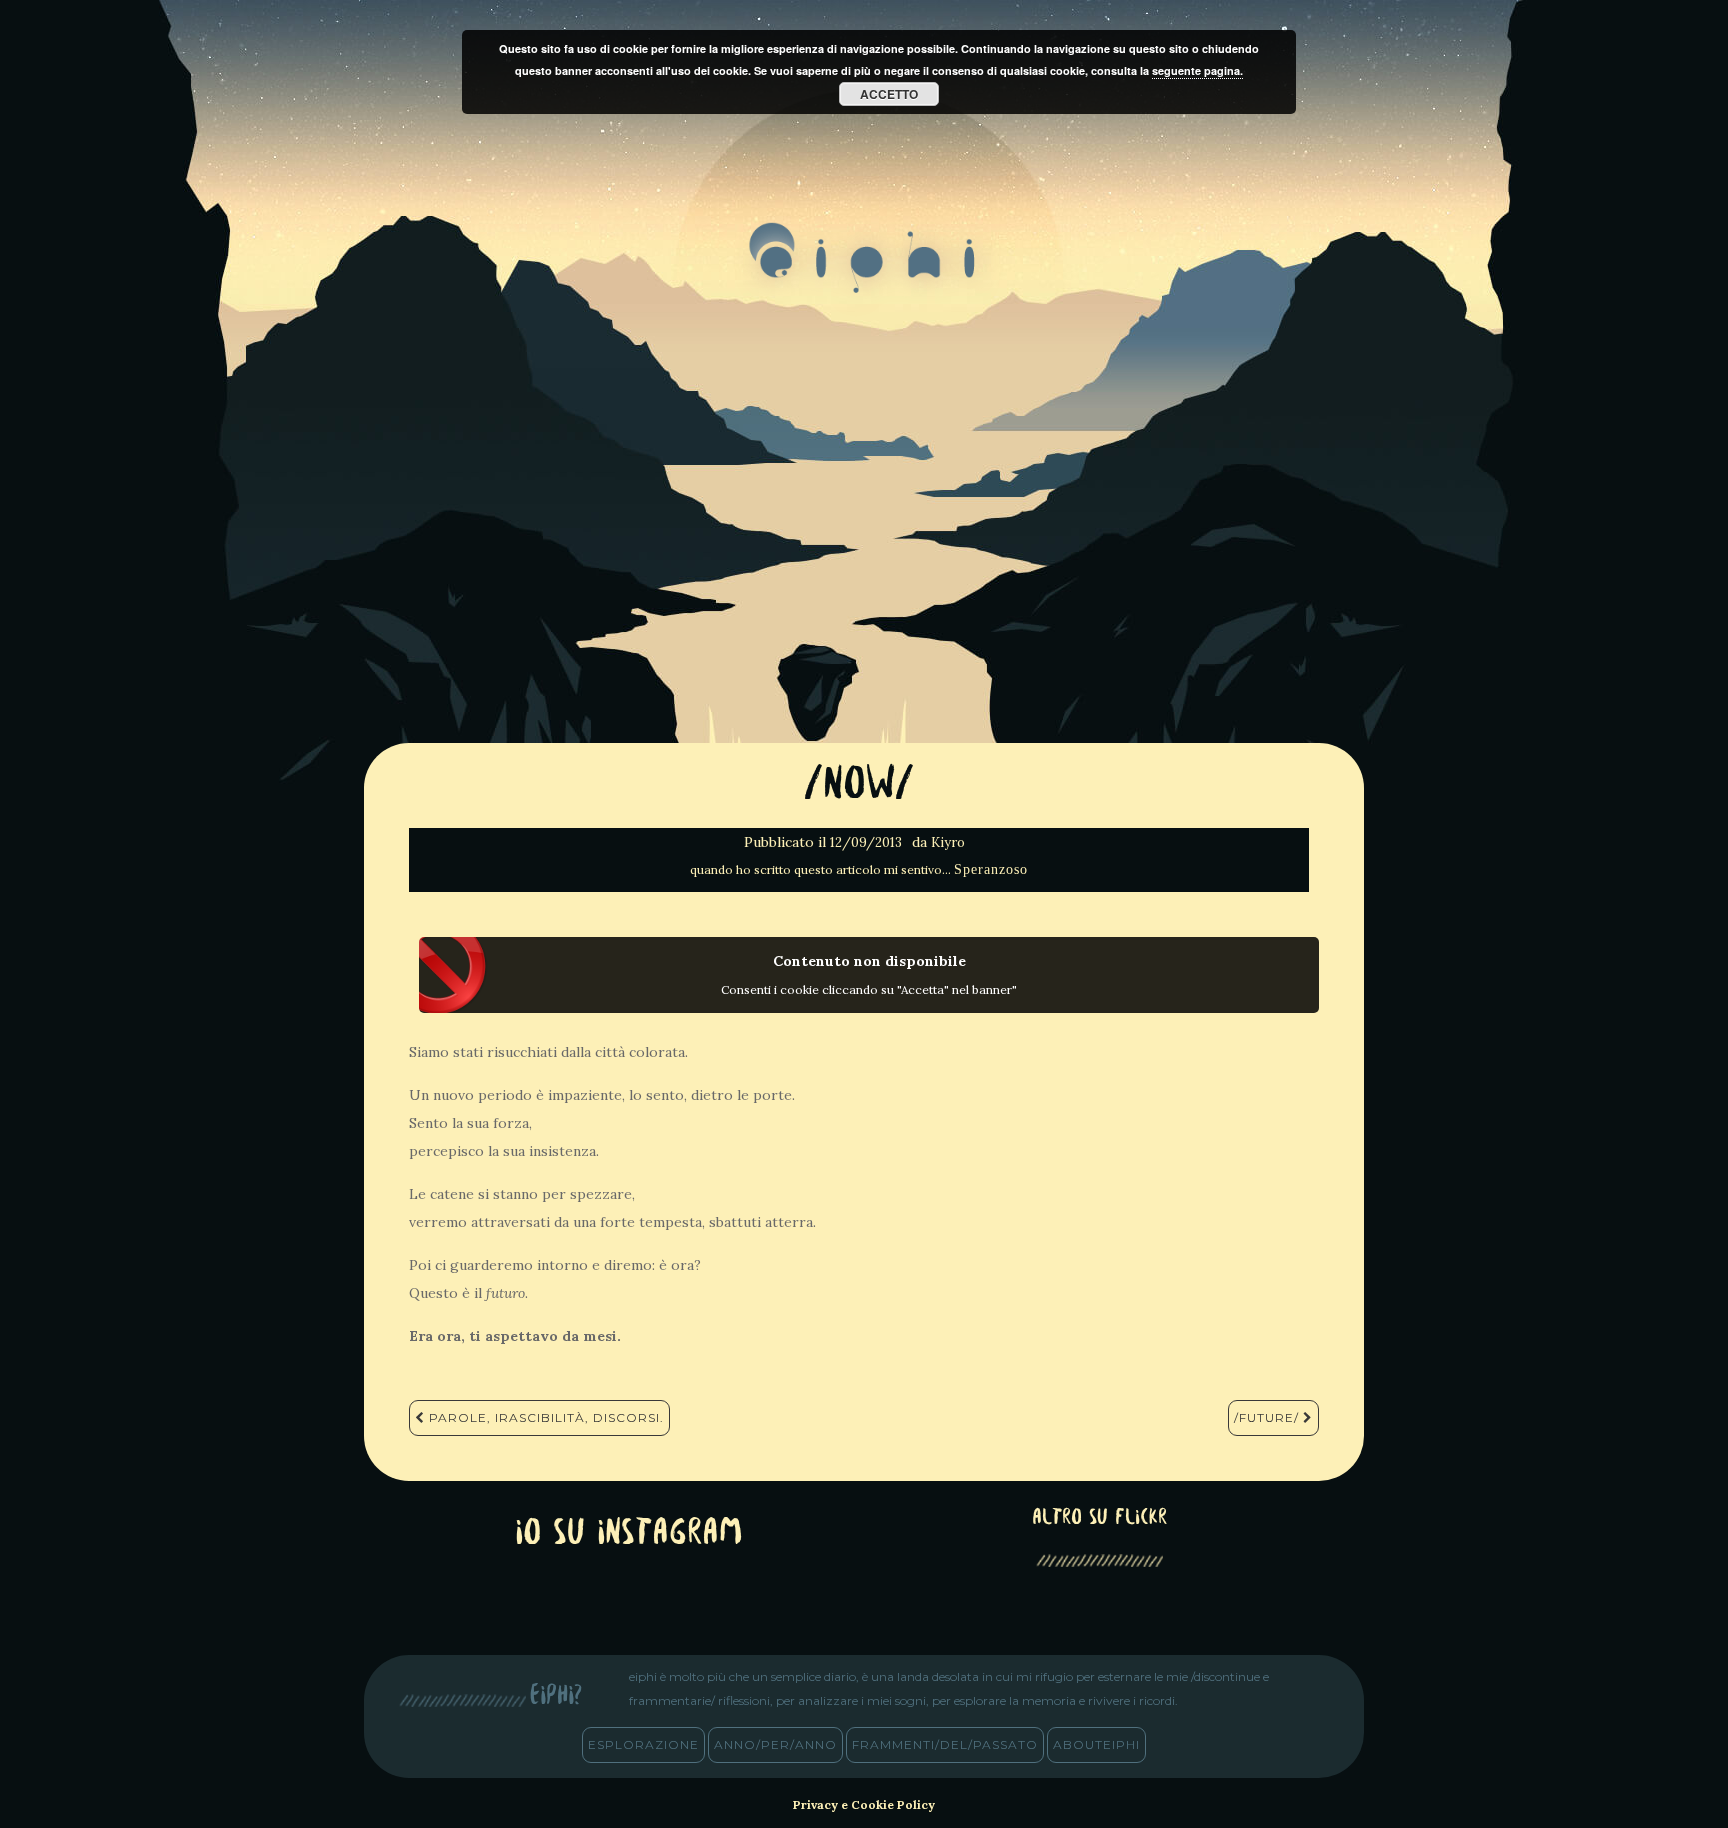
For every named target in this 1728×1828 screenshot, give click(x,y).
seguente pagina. (1197, 70)
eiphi (864, 274)
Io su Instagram (629, 1534)
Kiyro (948, 842)
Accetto (889, 94)
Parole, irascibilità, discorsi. (544, 1417)
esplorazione (643, 1744)
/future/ (1268, 1417)
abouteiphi (1096, 1744)
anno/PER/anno (775, 1744)
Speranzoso (991, 869)
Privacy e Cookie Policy (864, 1804)
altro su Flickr (1099, 1518)
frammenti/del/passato (945, 1744)
